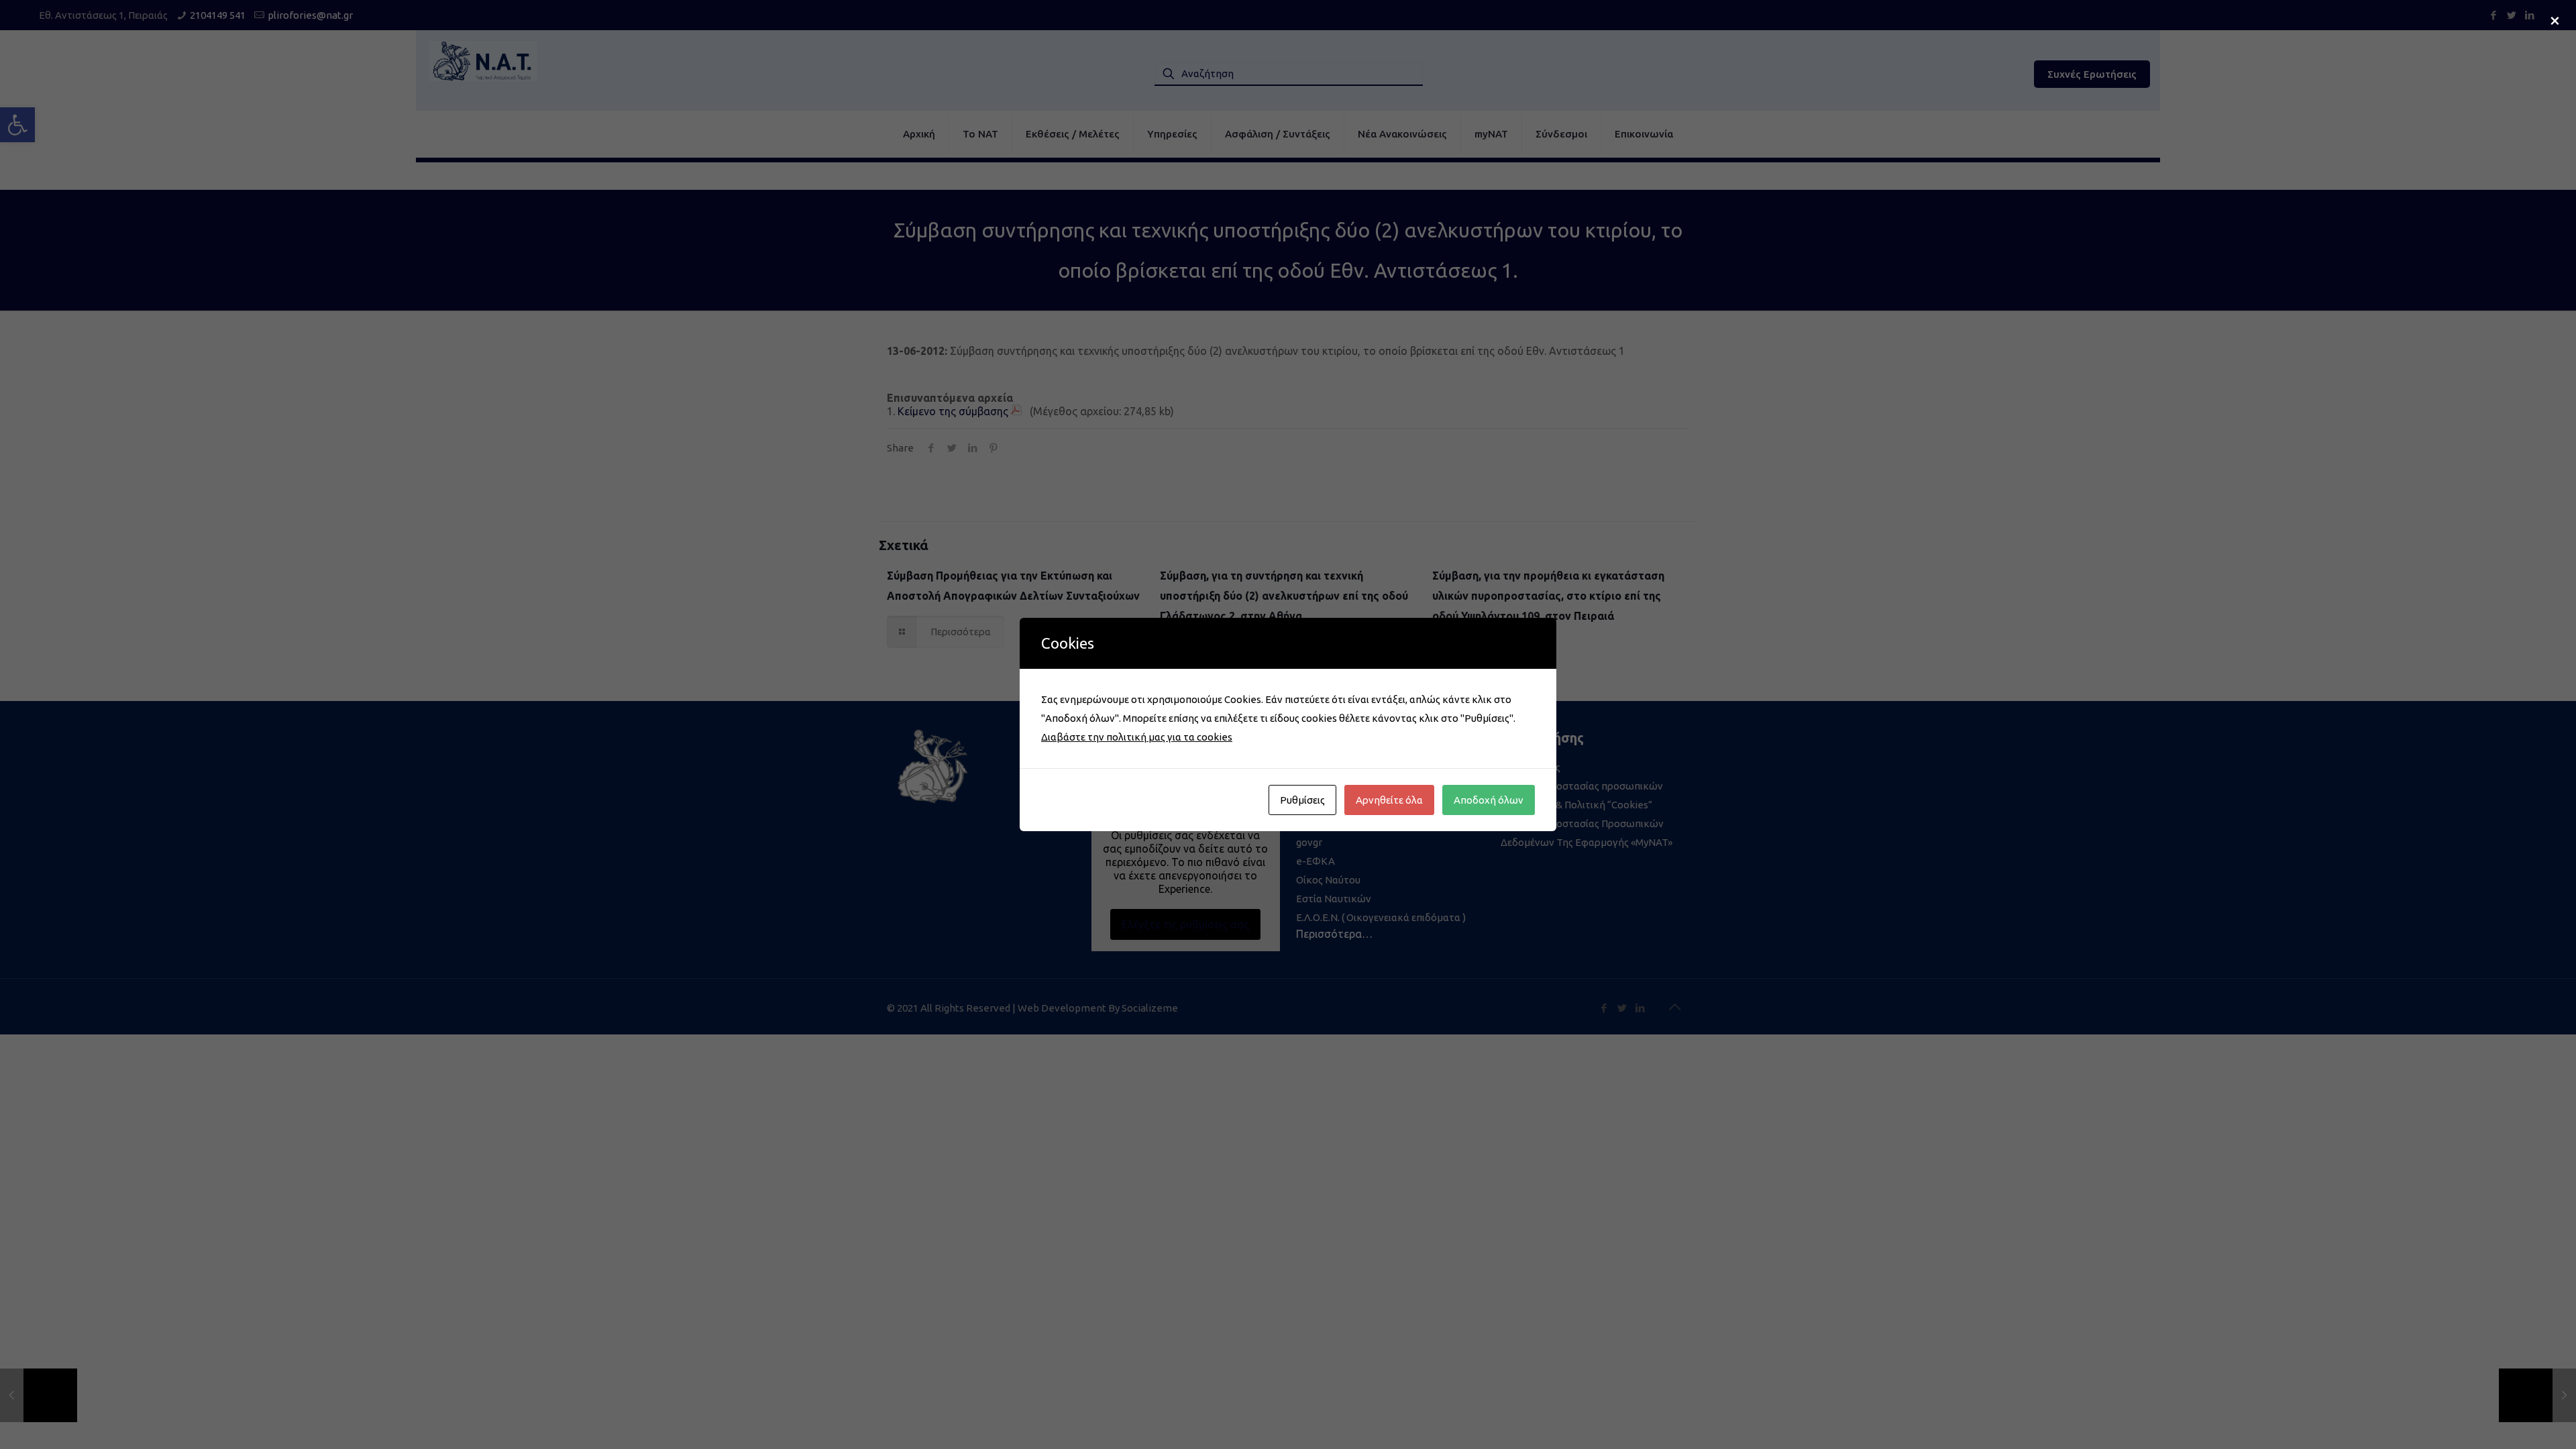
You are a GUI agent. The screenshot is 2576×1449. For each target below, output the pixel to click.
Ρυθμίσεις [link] (1302, 800)
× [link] (2555, 19)
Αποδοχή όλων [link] (1489, 800)
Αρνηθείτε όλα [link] (1389, 800)
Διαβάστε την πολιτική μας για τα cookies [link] (1137, 737)
